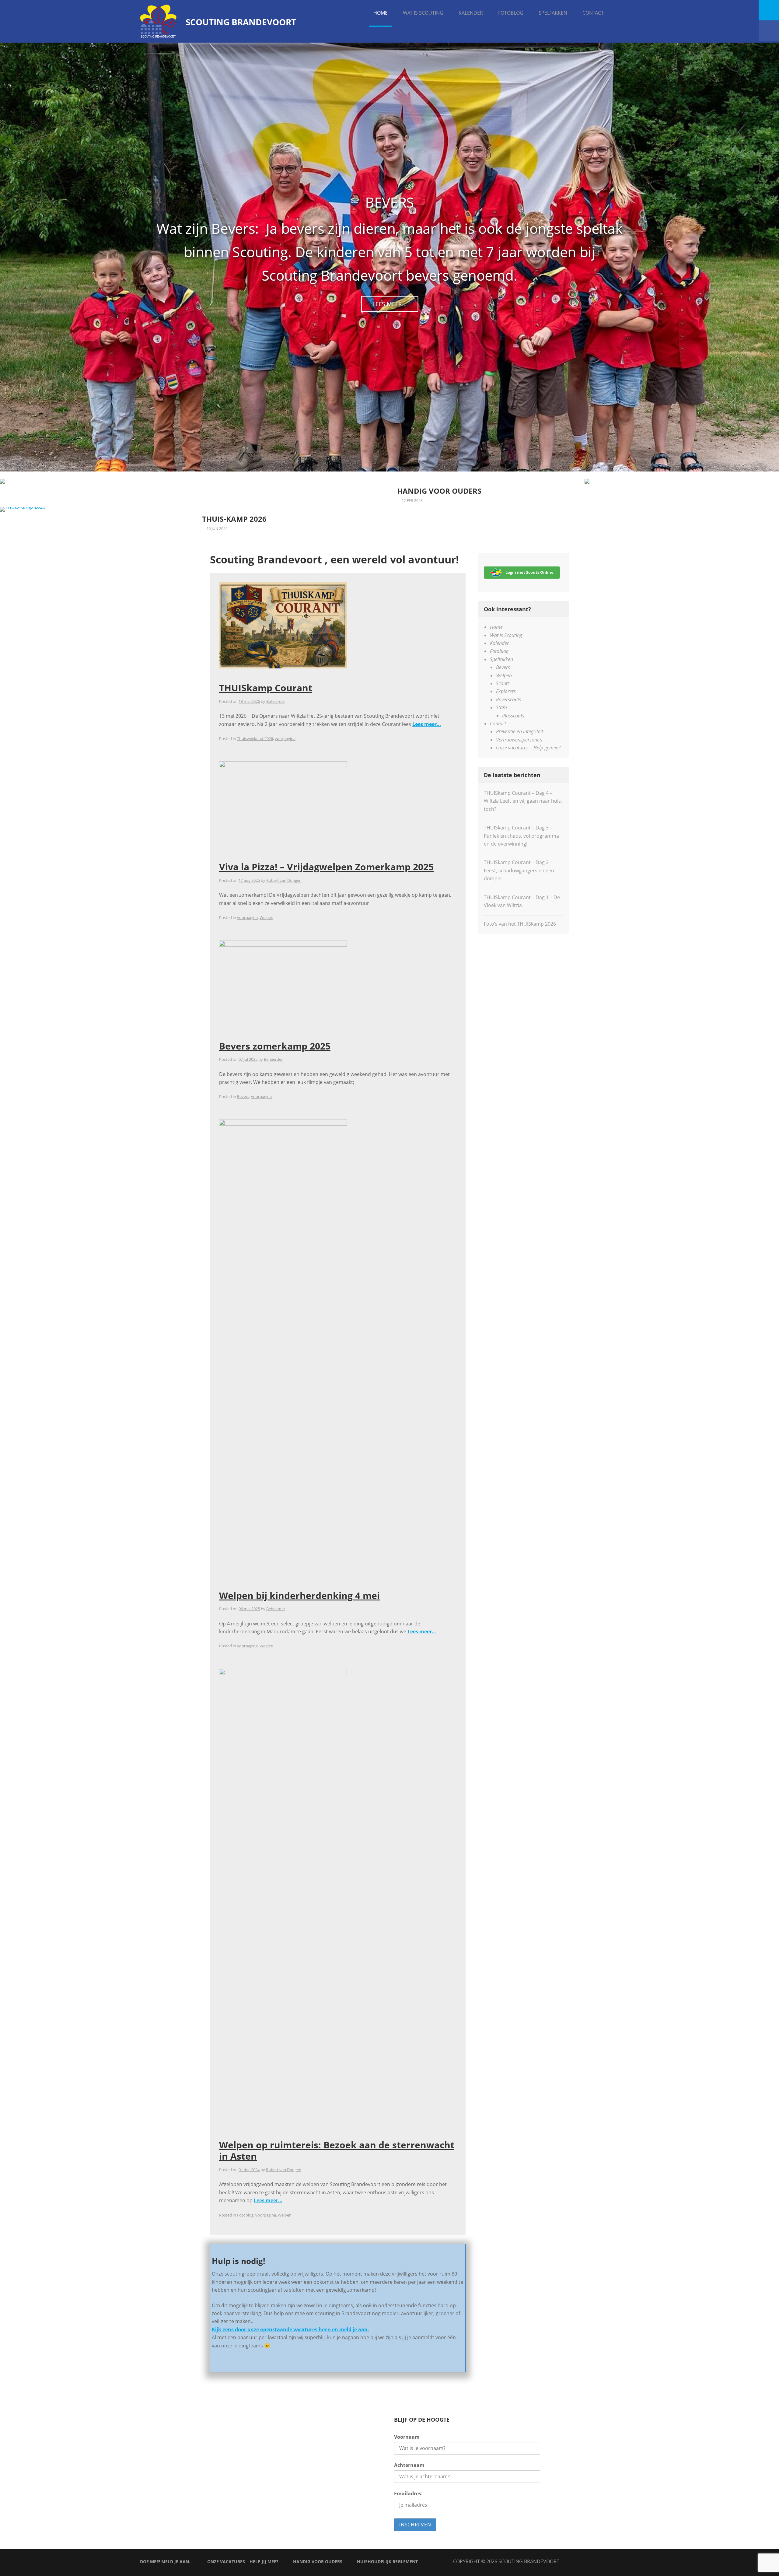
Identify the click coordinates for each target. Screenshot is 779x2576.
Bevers (243, 1096)
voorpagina (285, 738)
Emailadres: (408, 2494)
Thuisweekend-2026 (255, 738)
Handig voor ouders (439, 491)
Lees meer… (427, 724)
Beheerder (276, 701)
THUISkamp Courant (266, 688)
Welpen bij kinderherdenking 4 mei (299, 1595)
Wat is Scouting (423, 13)
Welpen (266, 917)
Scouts (503, 683)
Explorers (506, 691)
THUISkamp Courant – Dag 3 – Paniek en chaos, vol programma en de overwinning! (521, 836)
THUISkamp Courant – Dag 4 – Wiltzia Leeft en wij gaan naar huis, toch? (523, 801)
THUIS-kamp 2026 (234, 519)
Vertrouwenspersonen (519, 740)
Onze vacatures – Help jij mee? (528, 748)
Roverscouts (509, 699)
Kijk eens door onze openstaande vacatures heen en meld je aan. (290, 2329)
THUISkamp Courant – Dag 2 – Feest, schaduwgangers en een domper (519, 870)
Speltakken (553, 13)
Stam (501, 707)
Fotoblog (511, 13)
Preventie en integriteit (520, 731)
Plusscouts (513, 716)
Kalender (471, 13)
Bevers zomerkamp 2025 (275, 1046)
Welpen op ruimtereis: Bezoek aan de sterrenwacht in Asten (337, 2151)
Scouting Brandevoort (241, 22)
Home (381, 13)
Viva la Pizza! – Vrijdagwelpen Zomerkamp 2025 (326, 867)
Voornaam (407, 2437)
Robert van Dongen (284, 880)
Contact (593, 13)
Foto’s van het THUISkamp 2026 (520, 924)
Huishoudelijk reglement (387, 2562)
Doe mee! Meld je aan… (166, 2562)
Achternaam (409, 2465)
